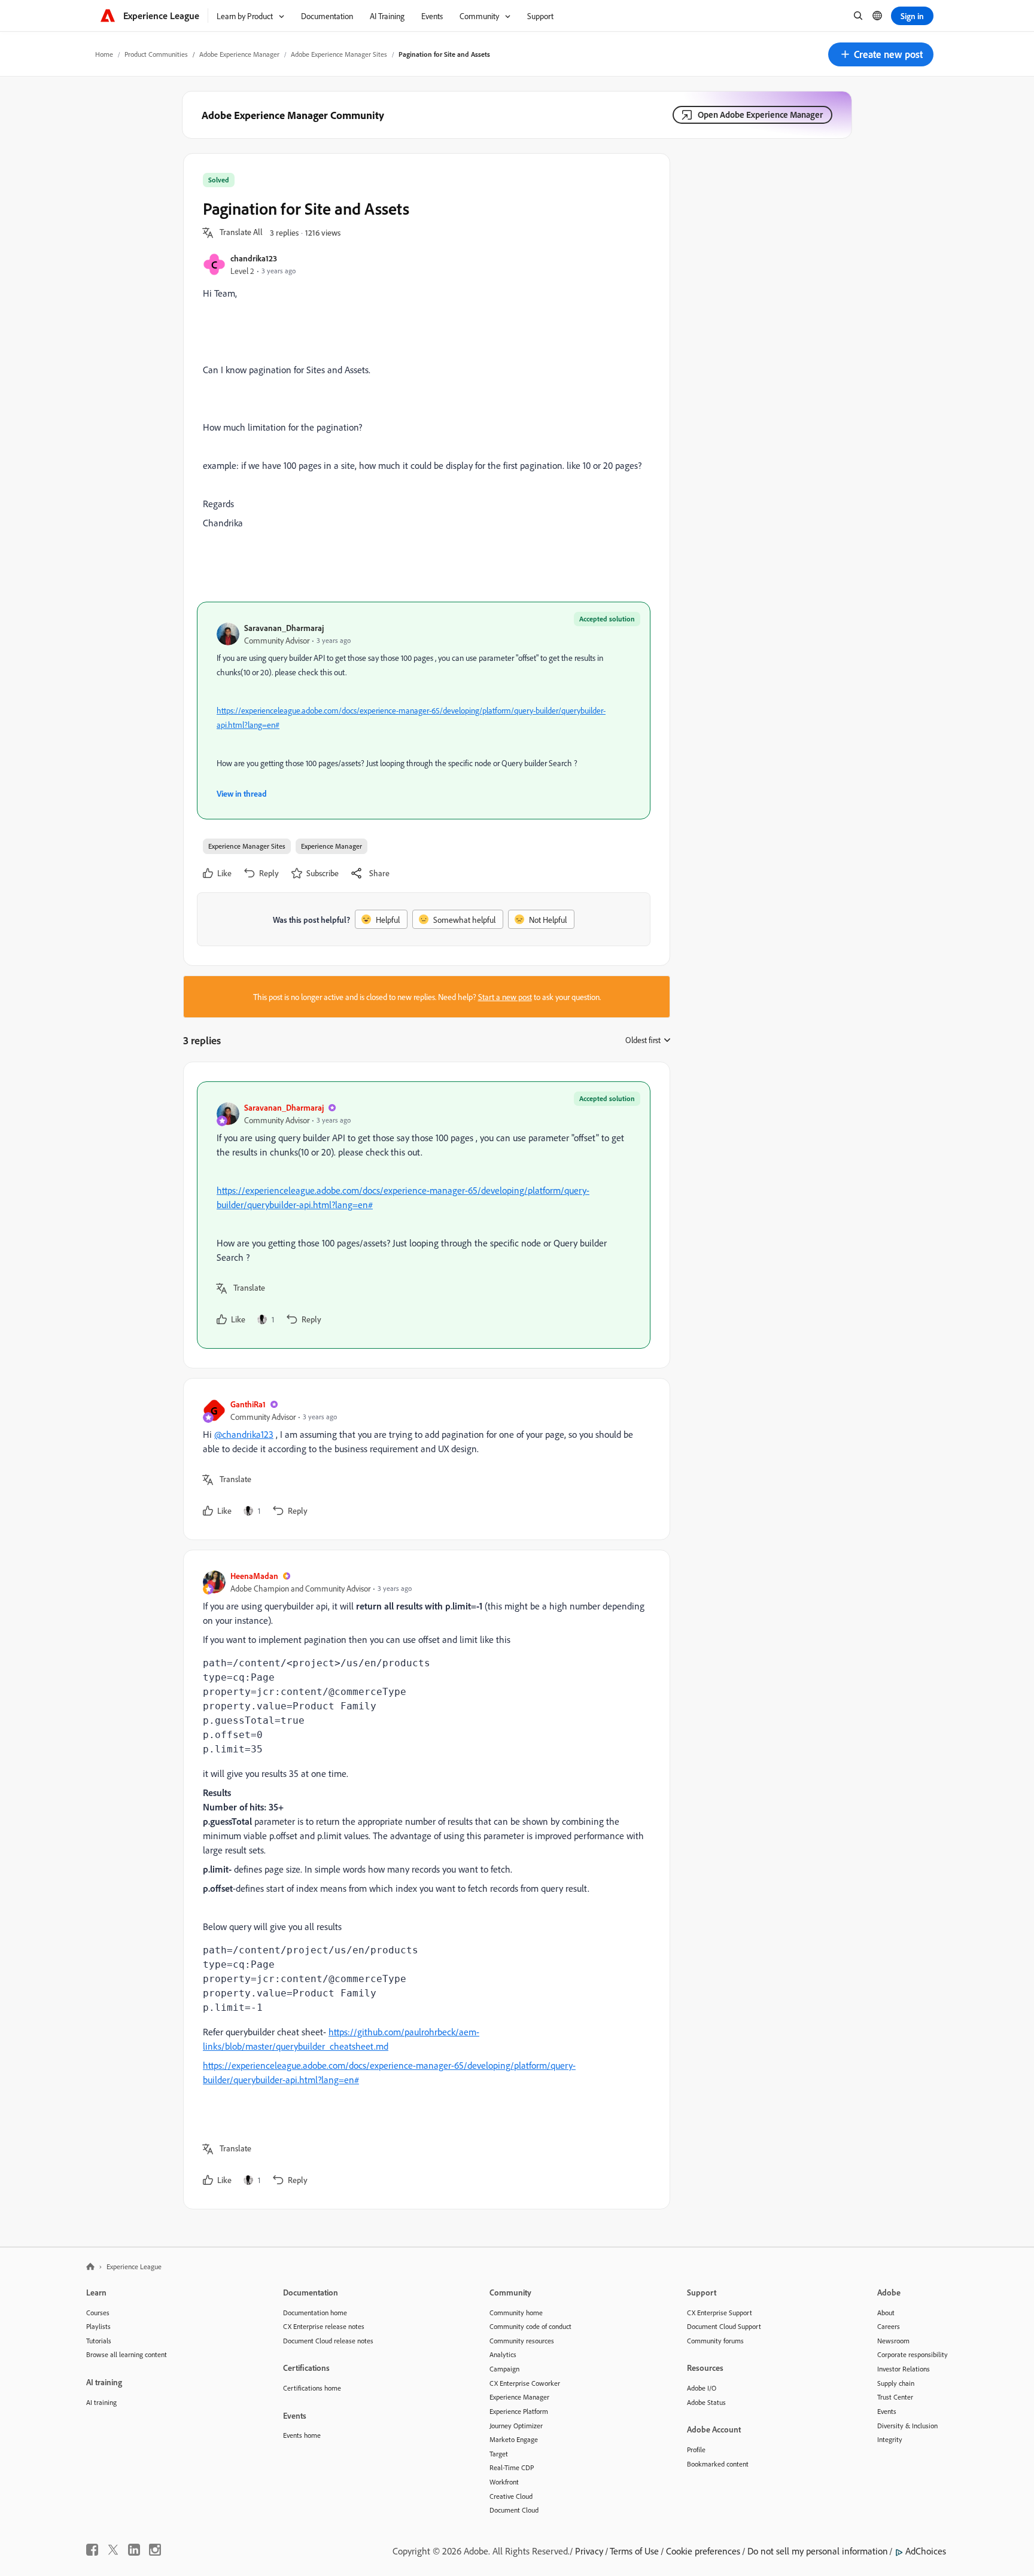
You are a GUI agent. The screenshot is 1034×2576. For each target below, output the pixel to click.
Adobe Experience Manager (239, 54)
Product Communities (156, 54)
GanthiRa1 (248, 1404)
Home (104, 54)
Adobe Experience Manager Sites (339, 54)
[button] (881, 54)
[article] (424, 1215)
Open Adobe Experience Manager (760, 115)
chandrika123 (254, 258)
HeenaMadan (254, 1576)
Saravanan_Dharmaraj (284, 628)
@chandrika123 (244, 1434)
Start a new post (505, 997)
